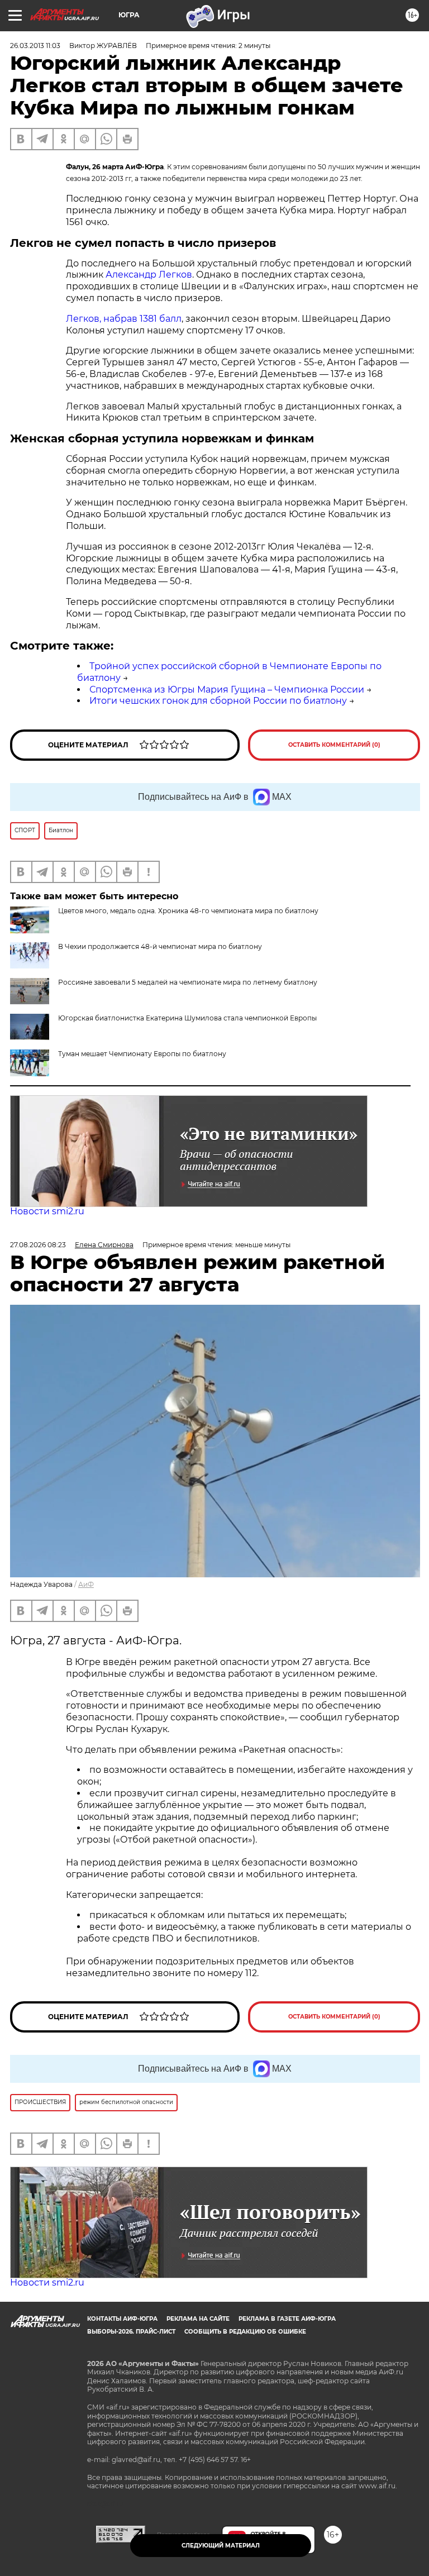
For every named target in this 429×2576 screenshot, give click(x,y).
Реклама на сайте (198, 2319)
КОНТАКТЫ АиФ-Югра (122, 2319)
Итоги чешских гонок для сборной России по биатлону (218, 701)
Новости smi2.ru (47, 1211)
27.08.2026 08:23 (38, 1245)
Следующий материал (221, 2546)
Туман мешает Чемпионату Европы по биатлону (142, 1054)
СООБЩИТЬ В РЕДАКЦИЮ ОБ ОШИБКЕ (245, 2332)
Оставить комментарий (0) (334, 745)
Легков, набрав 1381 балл (124, 319)
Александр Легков (149, 275)
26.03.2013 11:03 (35, 46)
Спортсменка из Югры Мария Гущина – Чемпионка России (227, 690)
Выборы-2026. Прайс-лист (131, 2332)
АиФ (86, 1584)
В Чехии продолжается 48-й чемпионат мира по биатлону (160, 946)
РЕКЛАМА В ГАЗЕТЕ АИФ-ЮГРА (287, 2319)
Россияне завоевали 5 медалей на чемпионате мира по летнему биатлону (188, 982)
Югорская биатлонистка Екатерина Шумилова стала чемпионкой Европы (187, 1018)
